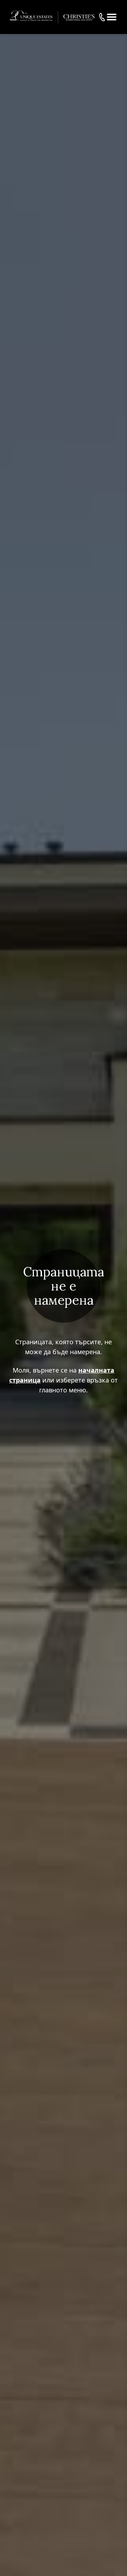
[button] (112, 17)
